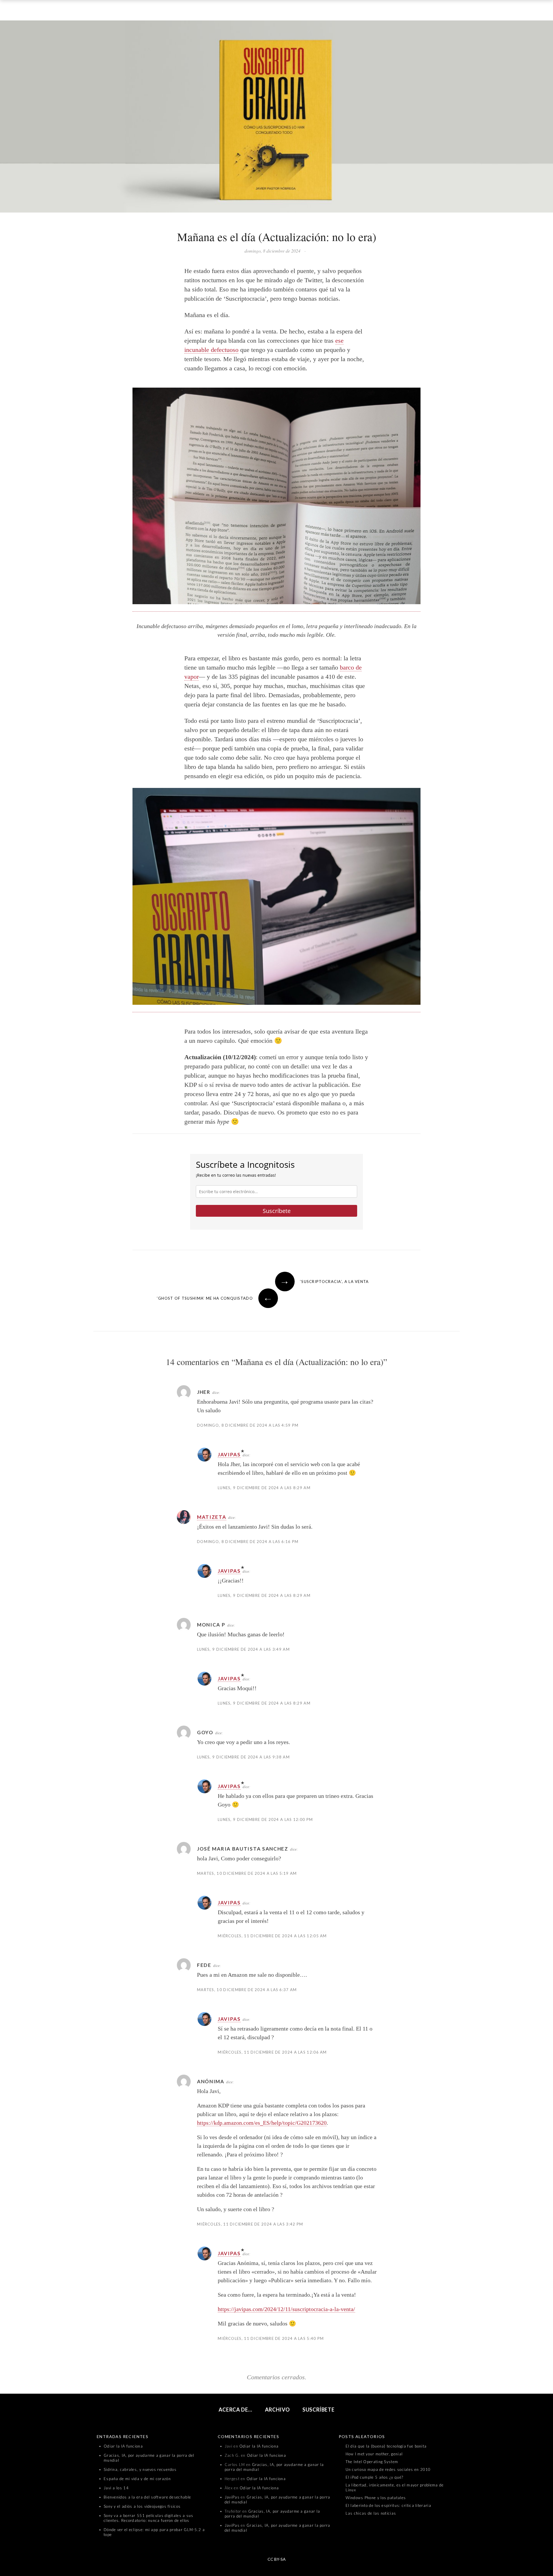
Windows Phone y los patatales (376, 2498)
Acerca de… (236, 2410)
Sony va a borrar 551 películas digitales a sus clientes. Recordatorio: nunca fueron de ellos (149, 2518)
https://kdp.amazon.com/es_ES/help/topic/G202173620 (262, 2123)
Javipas (229, 1903)
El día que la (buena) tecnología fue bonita (386, 2446)
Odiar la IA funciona (123, 2446)
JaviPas (229, 1454)
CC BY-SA (277, 2559)
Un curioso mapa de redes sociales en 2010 (388, 2469)
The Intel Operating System (372, 2462)
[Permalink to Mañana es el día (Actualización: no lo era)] (276, 118)
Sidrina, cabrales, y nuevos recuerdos (140, 2469)
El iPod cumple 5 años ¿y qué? (375, 2477)
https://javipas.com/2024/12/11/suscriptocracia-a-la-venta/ (286, 2309)
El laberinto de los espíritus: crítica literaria (388, 2505)
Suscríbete (277, 1211)
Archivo (278, 2410)
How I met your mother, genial (374, 2454)
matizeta (212, 1517)
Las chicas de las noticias (371, 2513)
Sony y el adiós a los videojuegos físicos (142, 2506)
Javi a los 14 (116, 2488)
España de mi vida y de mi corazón (137, 2479)
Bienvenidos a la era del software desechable (147, 2497)
